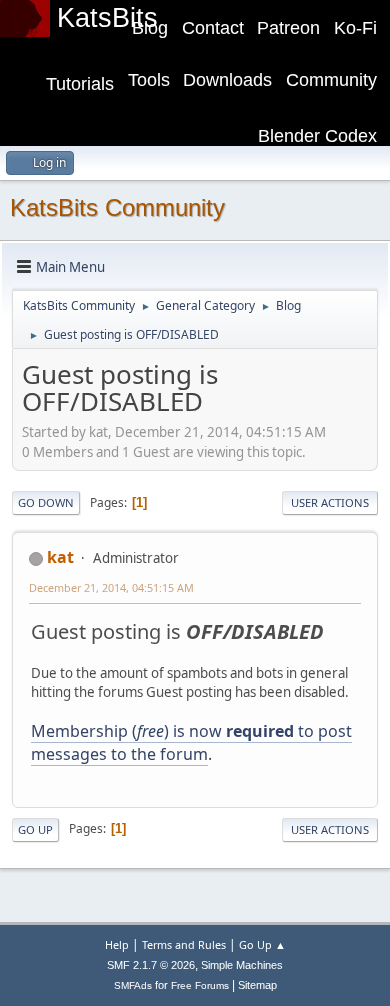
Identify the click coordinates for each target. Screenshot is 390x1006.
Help (117, 944)
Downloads (227, 80)
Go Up (35, 829)
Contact (213, 28)
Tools (149, 80)
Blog (150, 28)
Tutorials (80, 84)
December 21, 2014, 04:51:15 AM (111, 587)
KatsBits (107, 18)
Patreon (288, 28)
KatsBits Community (117, 207)
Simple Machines (242, 965)
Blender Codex (317, 136)
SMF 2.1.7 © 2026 (151, 965)
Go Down (46, 502)
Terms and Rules (184, 944)
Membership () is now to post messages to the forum (191, 742)
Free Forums (200, 985)
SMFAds (133, 985)
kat (60, 557)
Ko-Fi (355, 28)
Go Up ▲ (262, 944)
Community (331, 80)
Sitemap (257, 985)
